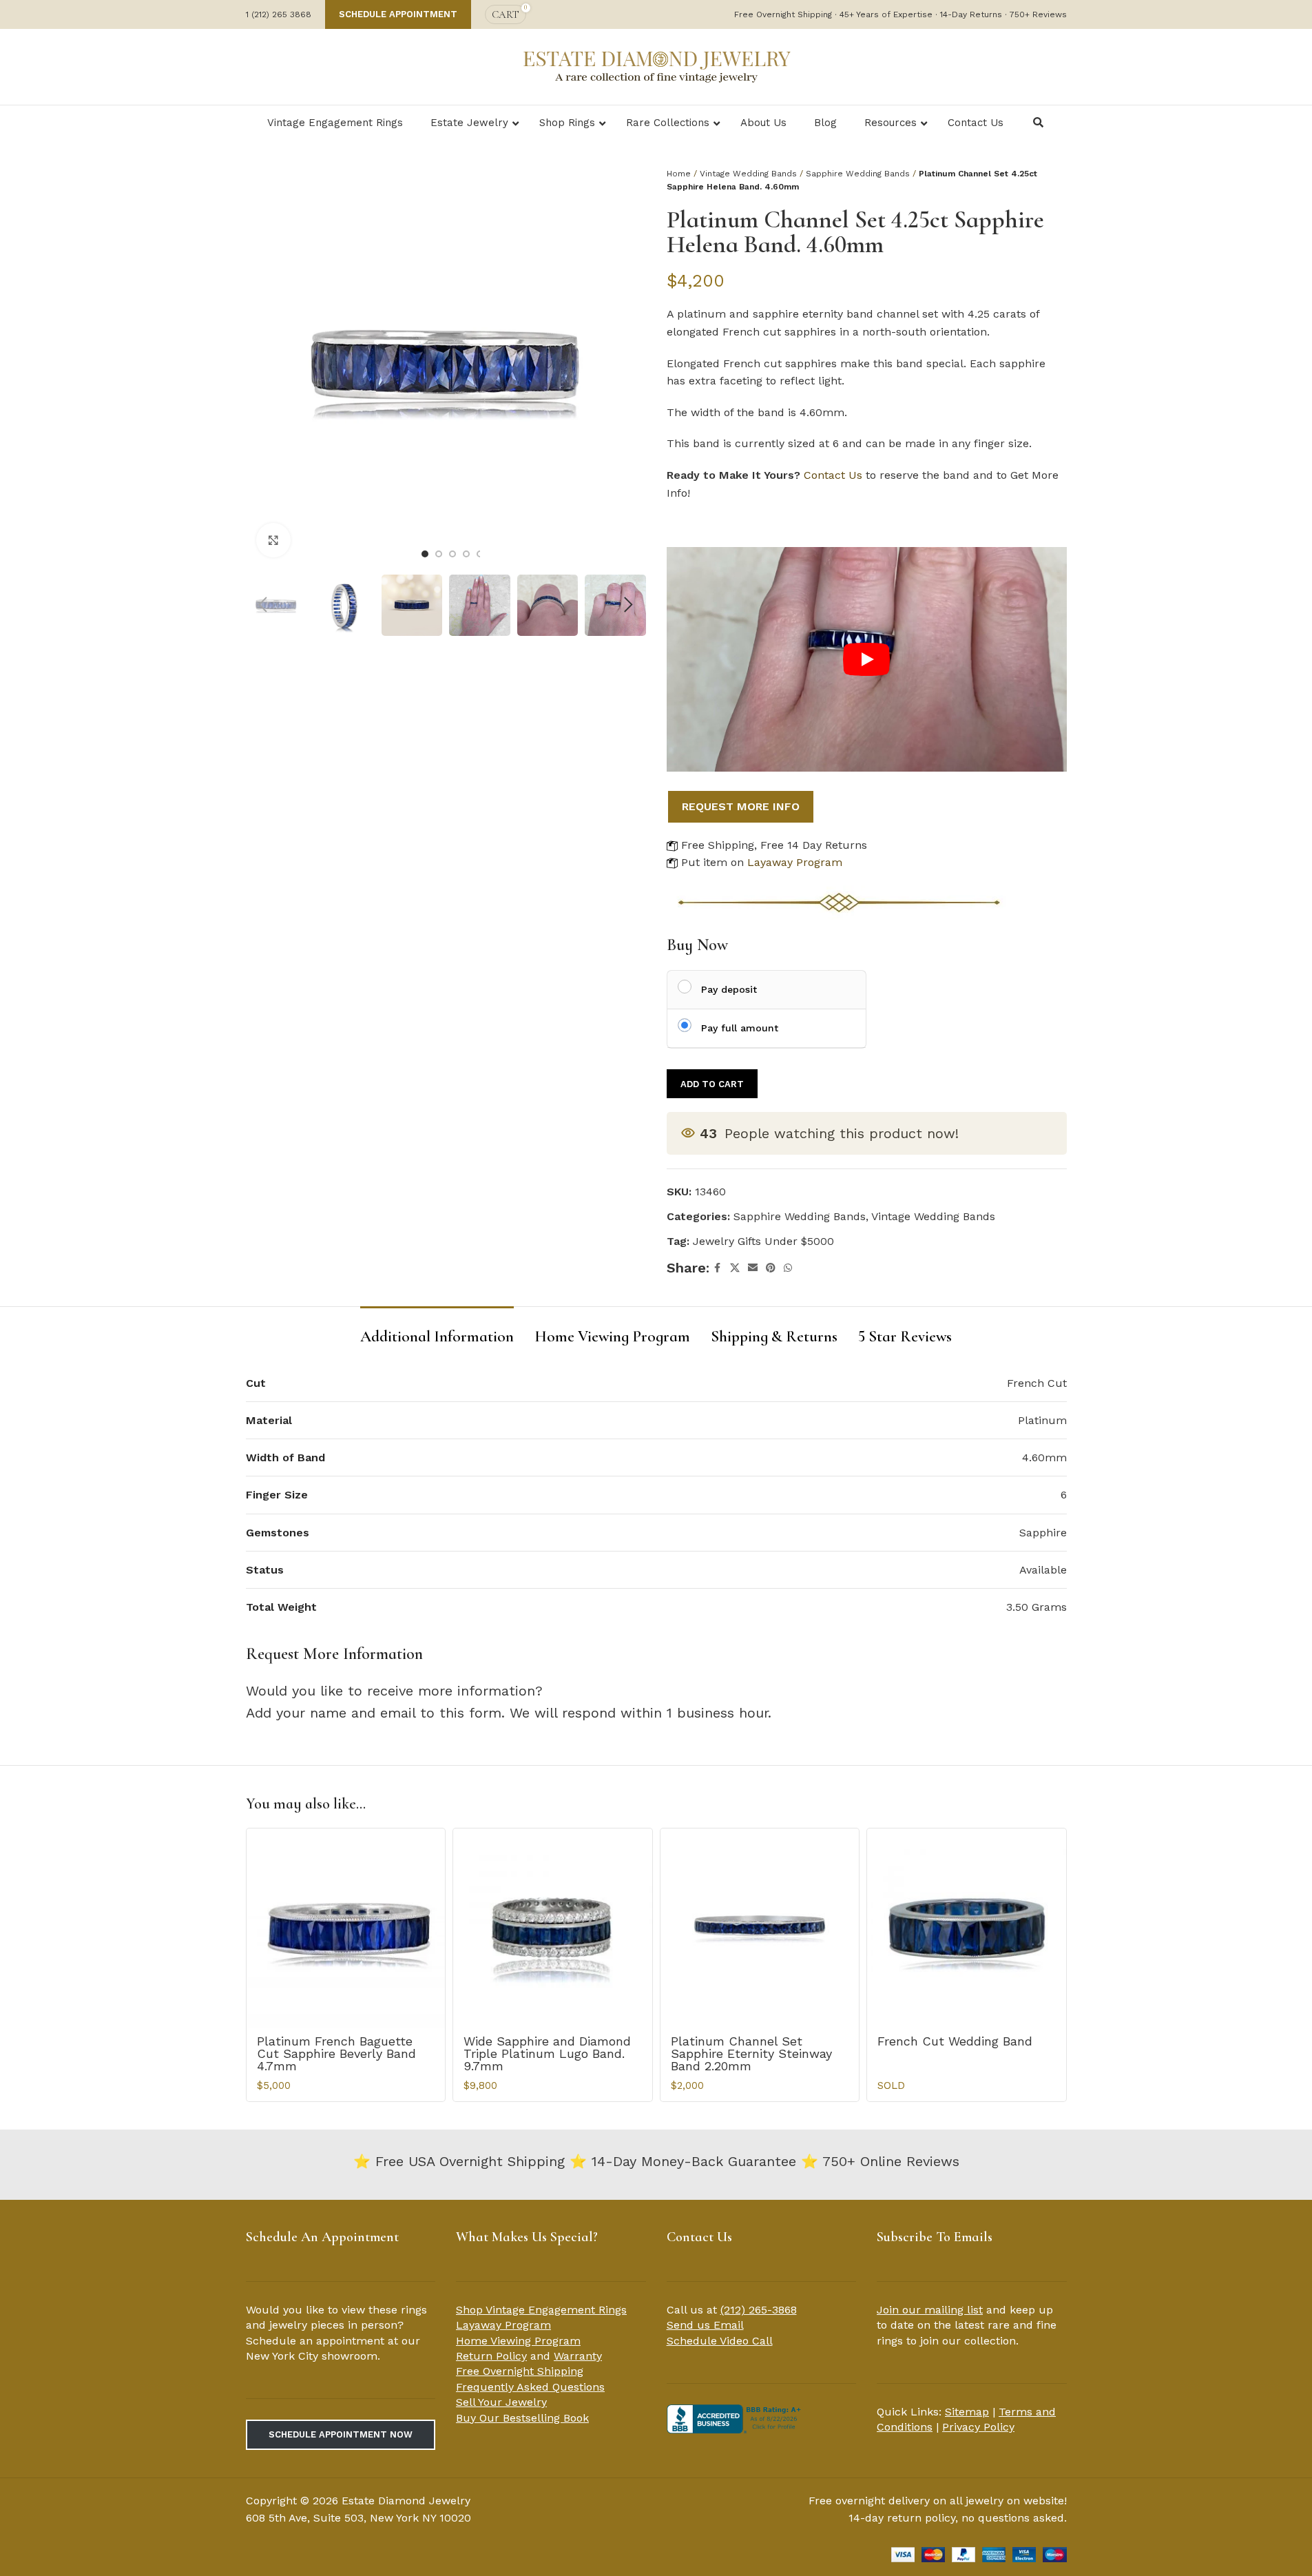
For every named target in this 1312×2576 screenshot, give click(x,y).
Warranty (578, 2356)
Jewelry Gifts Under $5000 (763, 1241)
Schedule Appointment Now (341, 2434)
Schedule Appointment (398, 14)
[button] (263, 605)
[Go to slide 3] (452, 554)
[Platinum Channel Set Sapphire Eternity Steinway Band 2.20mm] (760, 1928)
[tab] (437, 1330)
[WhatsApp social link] (788, 1268)
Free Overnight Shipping (520, 2371)
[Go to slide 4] (466, 554)
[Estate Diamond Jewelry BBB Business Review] (736, 2418)
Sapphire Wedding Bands (858, 174)
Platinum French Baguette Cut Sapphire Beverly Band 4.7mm (336, 2053)
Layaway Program (795, 862)
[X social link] (735, 1268)
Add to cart (712, 1084)
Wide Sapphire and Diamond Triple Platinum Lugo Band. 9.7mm (547, 2053)
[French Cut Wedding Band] (967, 1928)
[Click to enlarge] (273, 540)
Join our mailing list (930, 2310)
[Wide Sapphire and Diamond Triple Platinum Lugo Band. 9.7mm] (553, 1928)
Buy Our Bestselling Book (522, 2418)
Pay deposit (729, 989)
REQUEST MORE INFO (741, 806)
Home (679, 174)
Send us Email (705, 2325)
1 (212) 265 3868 (279, 14)
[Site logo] (656, 65)
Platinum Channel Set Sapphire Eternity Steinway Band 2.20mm (751, 2053)
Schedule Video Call (720, 2341)
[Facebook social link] (718, 1268)
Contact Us (833, 475)
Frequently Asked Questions (530, 2387)
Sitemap (967, 2412)
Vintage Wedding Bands (748, 174)
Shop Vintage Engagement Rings (541, 2310)
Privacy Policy (978, 2427)
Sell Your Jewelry (501, 2402)
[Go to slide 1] (425, 554)
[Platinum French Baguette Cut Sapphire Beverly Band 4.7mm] (346, 1928)
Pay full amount (740, 1028)
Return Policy (491, 2356)
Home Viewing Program (518, 2341)
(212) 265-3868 (759, 2310)
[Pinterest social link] (771, 1268)
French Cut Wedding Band (955, 2041)
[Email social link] (753, 1268)
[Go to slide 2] (439, 554)
